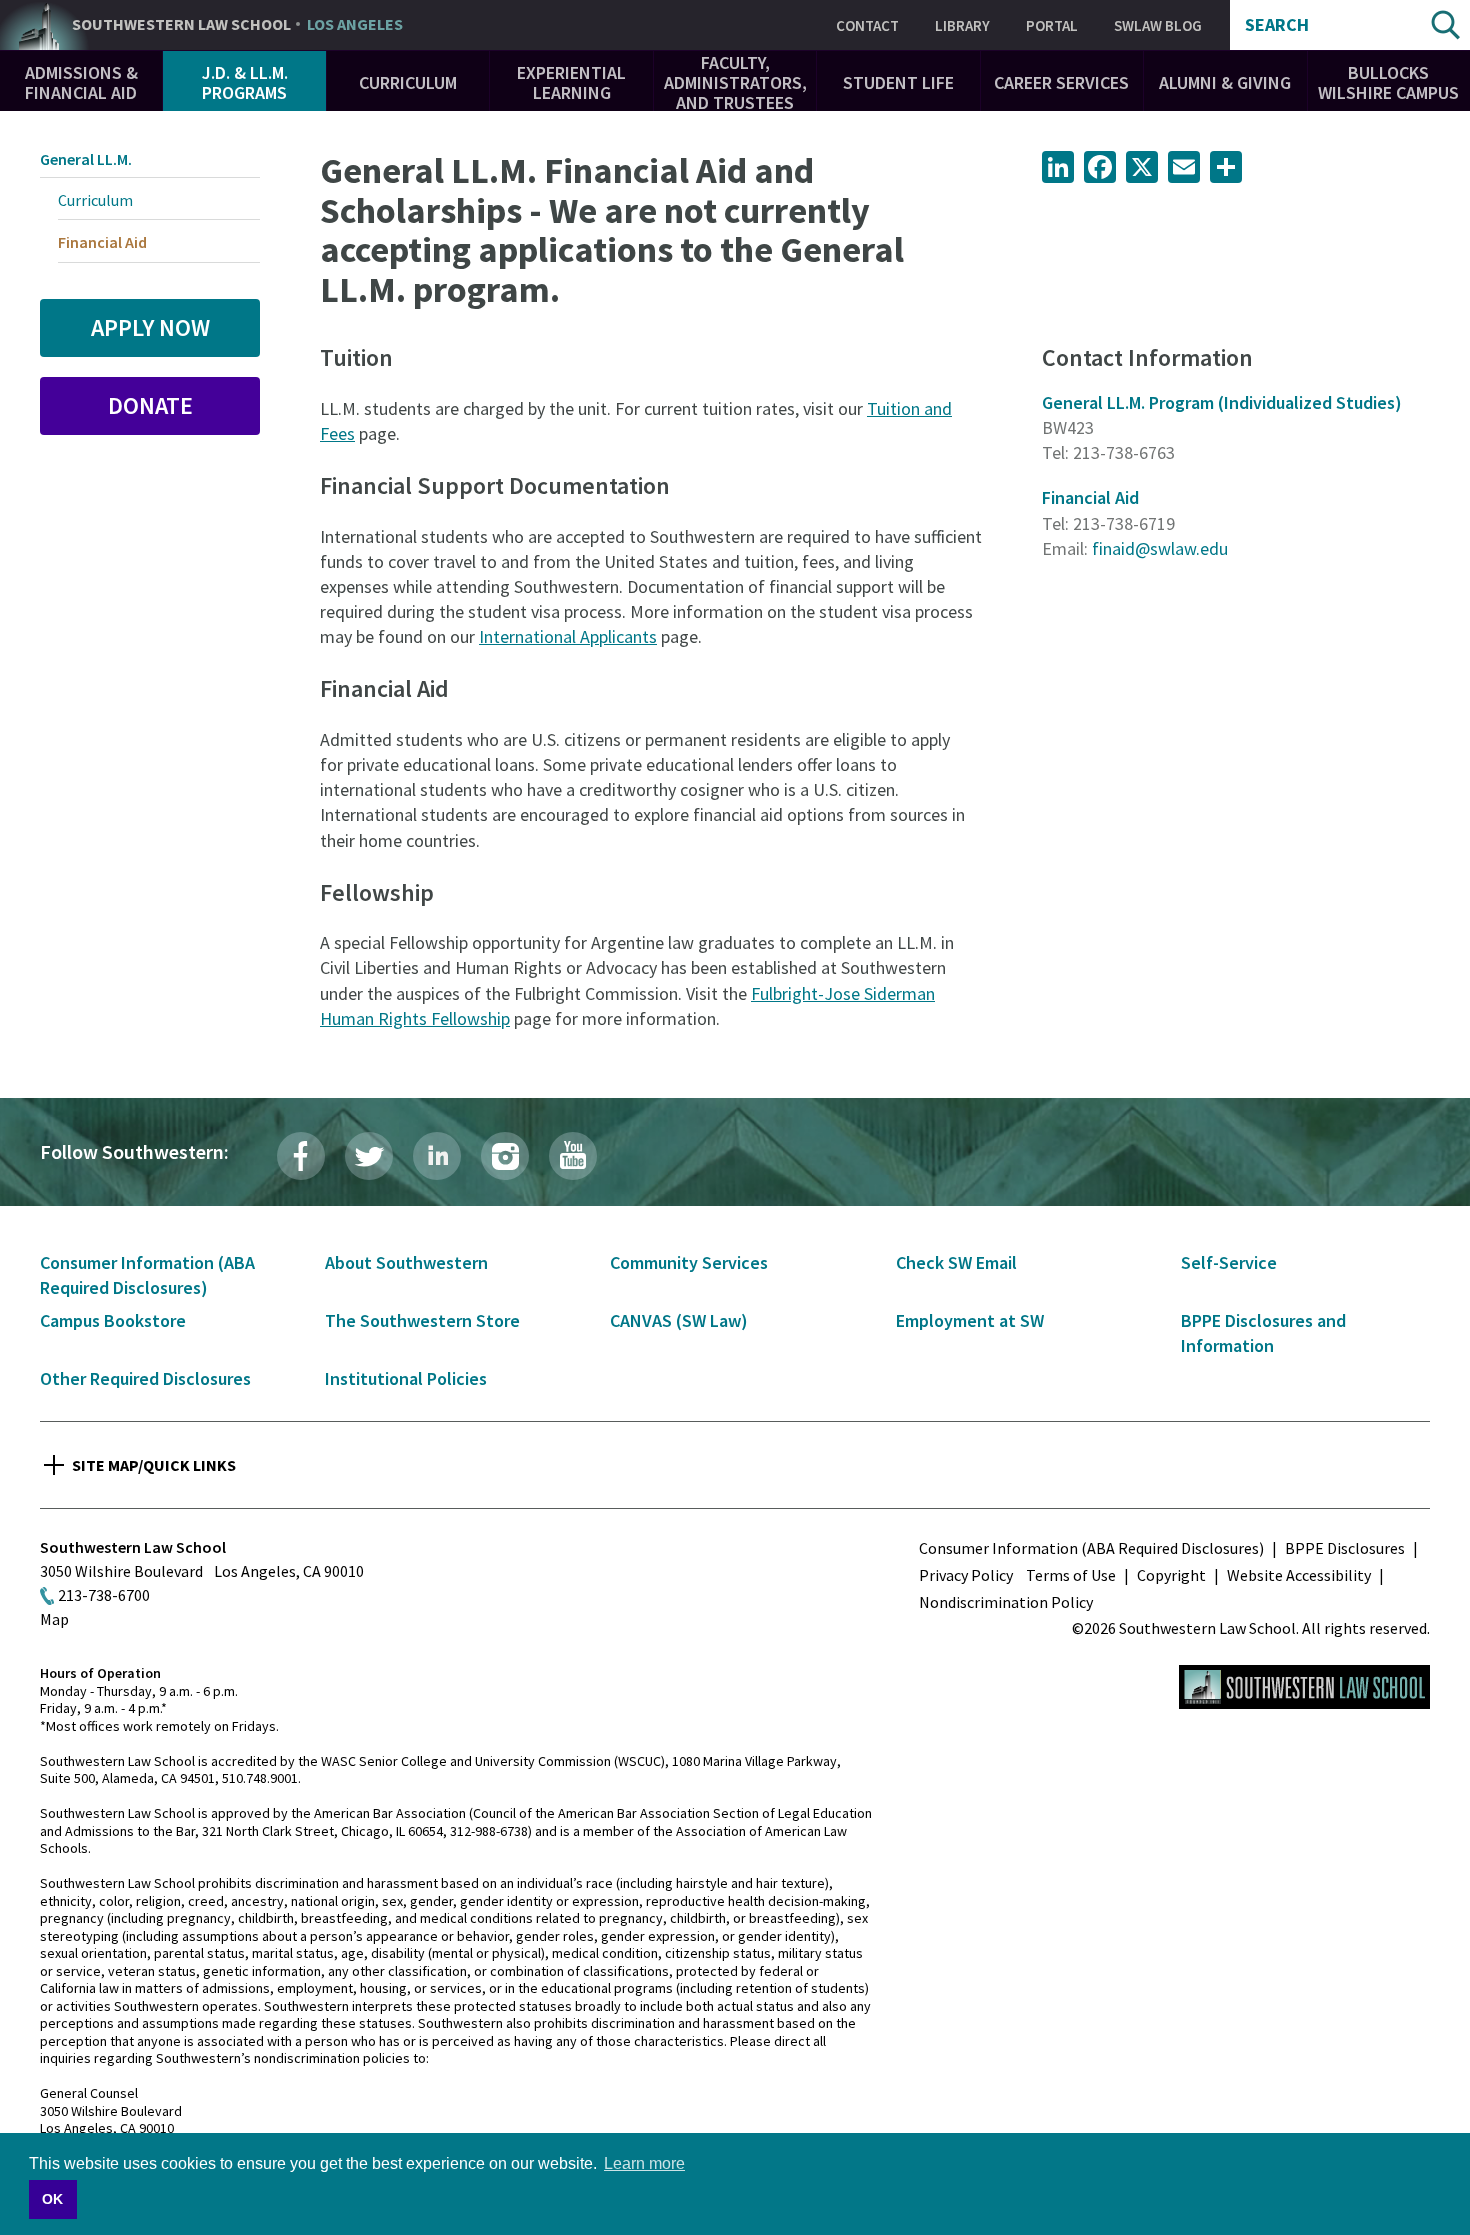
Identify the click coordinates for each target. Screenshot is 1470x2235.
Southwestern (237, 25)
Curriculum (408, 82)
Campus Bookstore (113, 1320)
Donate (150, 405)
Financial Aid (1090, 497)
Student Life (898, 82)
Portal (1052, 25)
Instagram (505, 1156)
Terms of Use (1071, 1575)
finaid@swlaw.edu (1160, 548)
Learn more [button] (644, 2163)
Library (962, 25)
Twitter (369, 1156)
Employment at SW (970, 1320)
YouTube (573, 1156)
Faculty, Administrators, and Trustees (735, 82)
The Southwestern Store (422, 1320)
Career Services (1061, 82)
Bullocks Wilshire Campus (1388, 82)
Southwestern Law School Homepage (1304, 1687)
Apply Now (150, 327)
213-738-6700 (104, 1595)
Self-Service (1229, 1262)
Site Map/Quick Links (154, 1465)
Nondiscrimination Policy (1006, 1602)
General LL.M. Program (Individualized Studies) (1222, 402)
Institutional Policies (406, 1378)
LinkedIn (437, 1156)
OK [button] (52, 2199)
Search (1277, 25)
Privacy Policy (966, 1575)
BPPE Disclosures (1345, 1548)
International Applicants (568, 636)
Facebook (301, 1156)
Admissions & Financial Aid (81, 82)
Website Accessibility (1299, 1575)
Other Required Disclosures (145, 1378)
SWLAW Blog (1158, 25)
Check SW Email (956, 1262)
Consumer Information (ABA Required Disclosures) (1091, 1548)
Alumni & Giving (1225, 82)
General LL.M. (86, 159)
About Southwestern (406, 1262)
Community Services (689, 1262)
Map (54, 1619)
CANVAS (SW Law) (679, 1320)
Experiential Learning (571, 82)
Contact (867, 25)
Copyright (1171, 1575)
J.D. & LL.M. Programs (245, 82)
